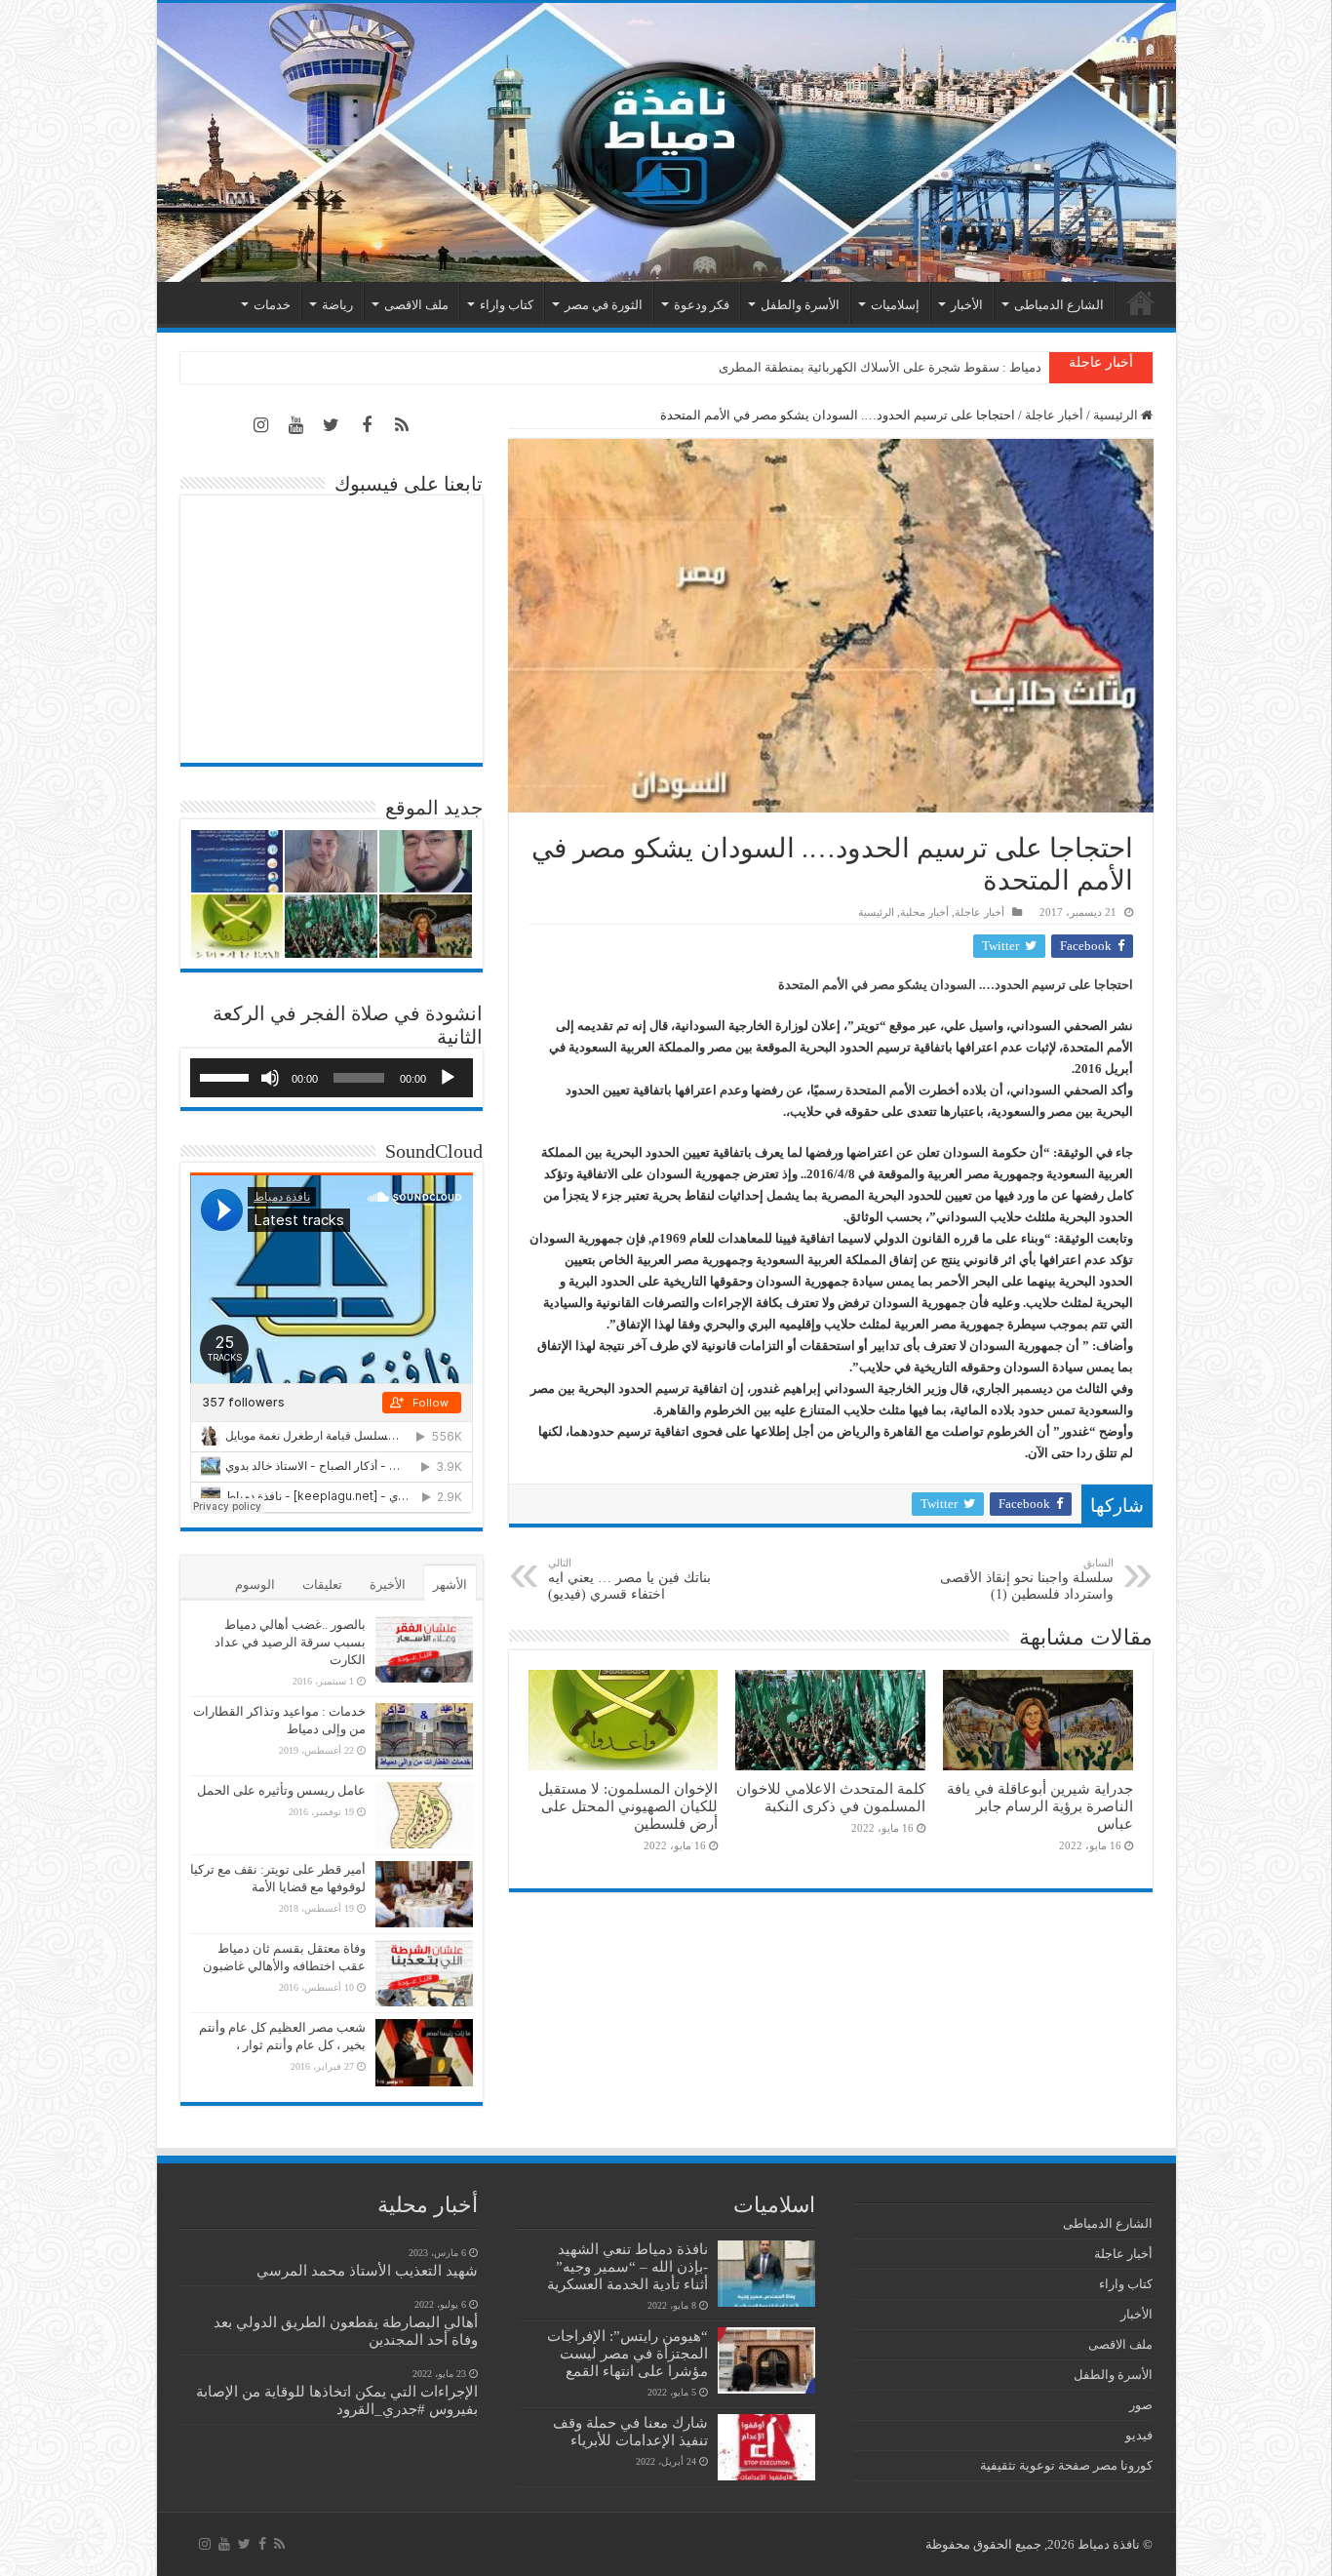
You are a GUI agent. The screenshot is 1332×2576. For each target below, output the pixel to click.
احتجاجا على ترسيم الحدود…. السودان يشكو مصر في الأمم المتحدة (953, 985)
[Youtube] (296, 425)
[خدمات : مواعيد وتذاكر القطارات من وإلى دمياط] (424, 1736)
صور (1141, 2405)
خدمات (272, 305)
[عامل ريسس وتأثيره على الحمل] (424, 1815)
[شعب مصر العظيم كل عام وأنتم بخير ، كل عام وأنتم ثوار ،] (424, 2052)
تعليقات (322, 1585)
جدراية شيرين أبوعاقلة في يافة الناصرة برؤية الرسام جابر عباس (1040, 1806)
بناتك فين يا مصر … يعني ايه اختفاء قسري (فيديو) (629, 1579)
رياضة (337, 305)
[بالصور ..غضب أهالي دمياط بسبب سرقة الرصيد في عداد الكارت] (424, 1649)
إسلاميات (895, 305)
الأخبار (967, 305)
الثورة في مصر (604, 305)
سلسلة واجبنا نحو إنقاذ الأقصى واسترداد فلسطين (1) (1027, 1579)
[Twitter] (332, 425)
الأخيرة (388, 1585)
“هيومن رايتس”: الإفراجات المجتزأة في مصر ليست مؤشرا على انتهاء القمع (627, 2353)
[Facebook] (367, 425)
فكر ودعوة (702, 305)
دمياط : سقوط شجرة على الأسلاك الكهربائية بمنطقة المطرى (880, 367)
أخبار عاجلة (1054, 415)
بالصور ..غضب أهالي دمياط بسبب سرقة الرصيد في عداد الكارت (290, 1642)
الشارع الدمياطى (1059, 305)
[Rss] (402, 425)
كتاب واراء (507, 305)
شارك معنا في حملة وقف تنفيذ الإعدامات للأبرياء (630, 2431)
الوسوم (255, 1585)
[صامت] (270, 1078)
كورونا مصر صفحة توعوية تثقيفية (1066, 2465)
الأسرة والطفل (800, 305)
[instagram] (261, 425)
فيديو (1139, 2435)
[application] (332, 1078)
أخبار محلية (924, 912)
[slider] (227, 1076)
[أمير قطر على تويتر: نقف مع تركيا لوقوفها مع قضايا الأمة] (424, 1894)
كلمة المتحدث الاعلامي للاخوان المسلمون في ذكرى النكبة (831, 1797)
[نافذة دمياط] (666, 142)
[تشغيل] (448, 1078)
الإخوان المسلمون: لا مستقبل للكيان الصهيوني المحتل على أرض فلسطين (628, 1806)
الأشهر (450, 1585)
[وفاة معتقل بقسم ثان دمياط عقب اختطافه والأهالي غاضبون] (424, 1973)
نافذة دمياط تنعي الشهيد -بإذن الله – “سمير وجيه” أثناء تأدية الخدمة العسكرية (627, 2266)
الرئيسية (1141, 302)
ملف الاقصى (416, 305)
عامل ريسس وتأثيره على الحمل (281, 1790)
